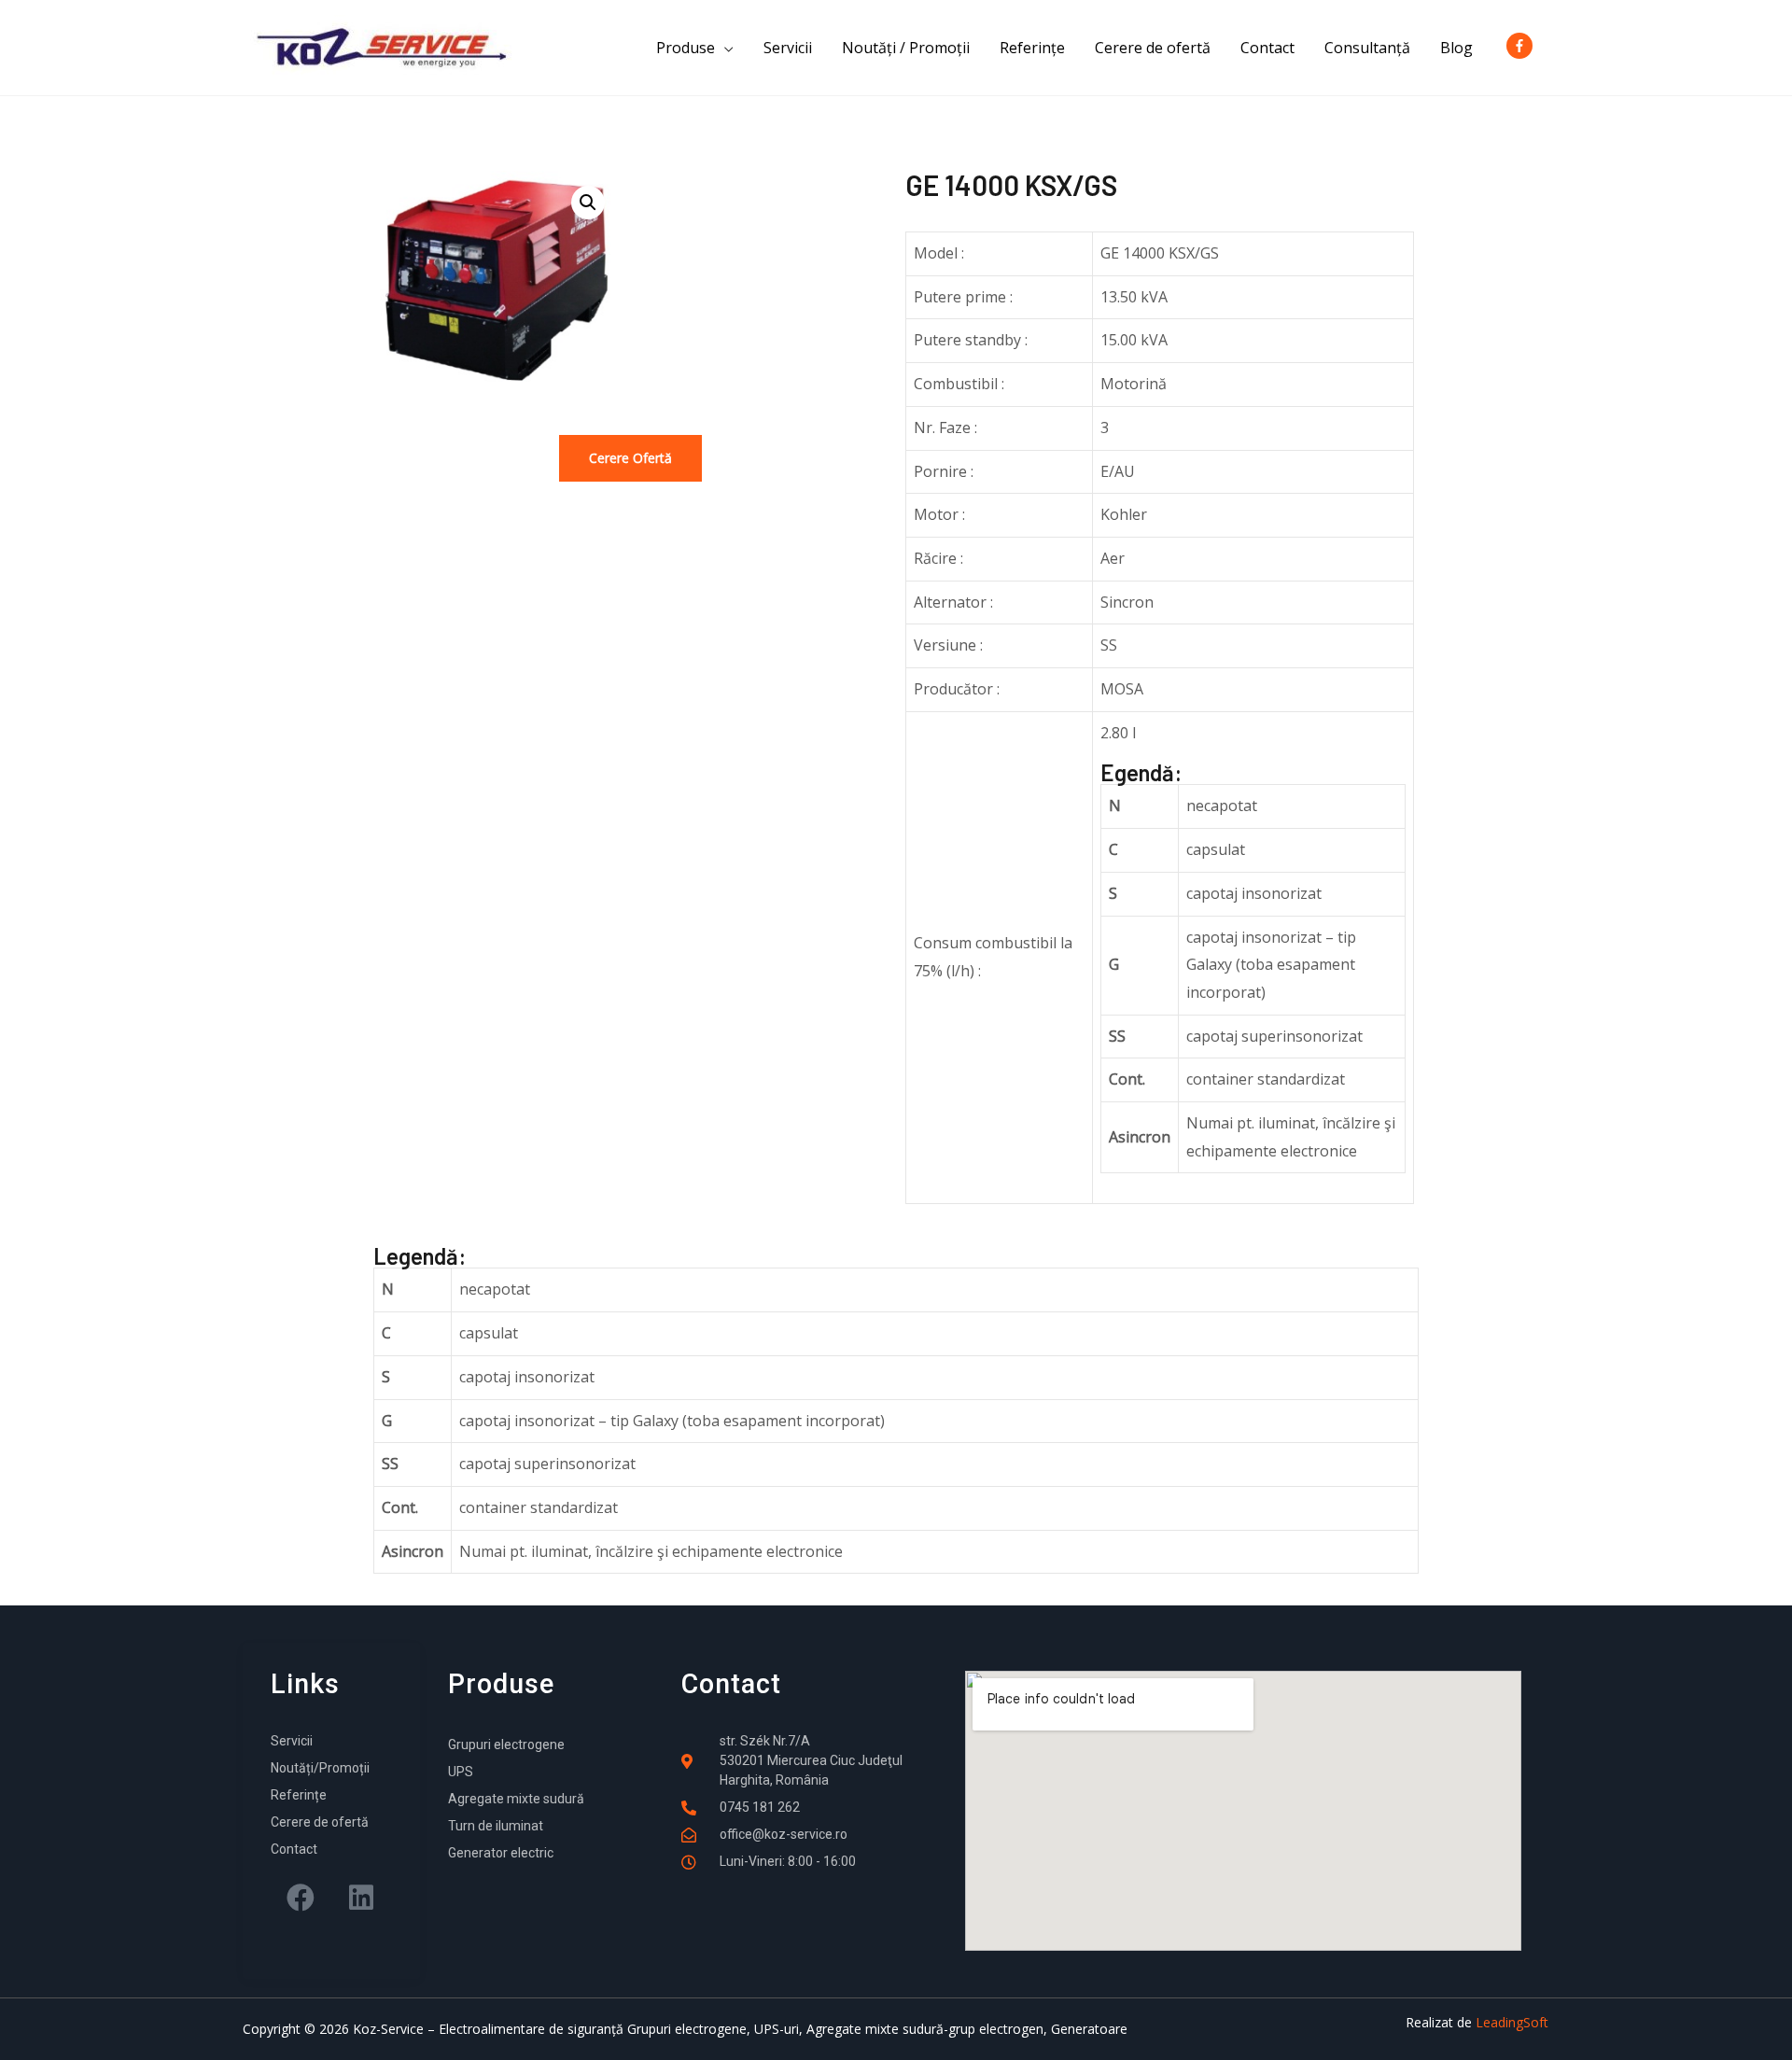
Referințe (1032, 48)
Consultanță (1367, 48)
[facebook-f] (1523, 46)
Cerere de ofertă (1153, 48)
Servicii (788, 48)
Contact (1267, 48)
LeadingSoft (1512, 2022)
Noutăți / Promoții (906, 48)
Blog (1456, 48)
